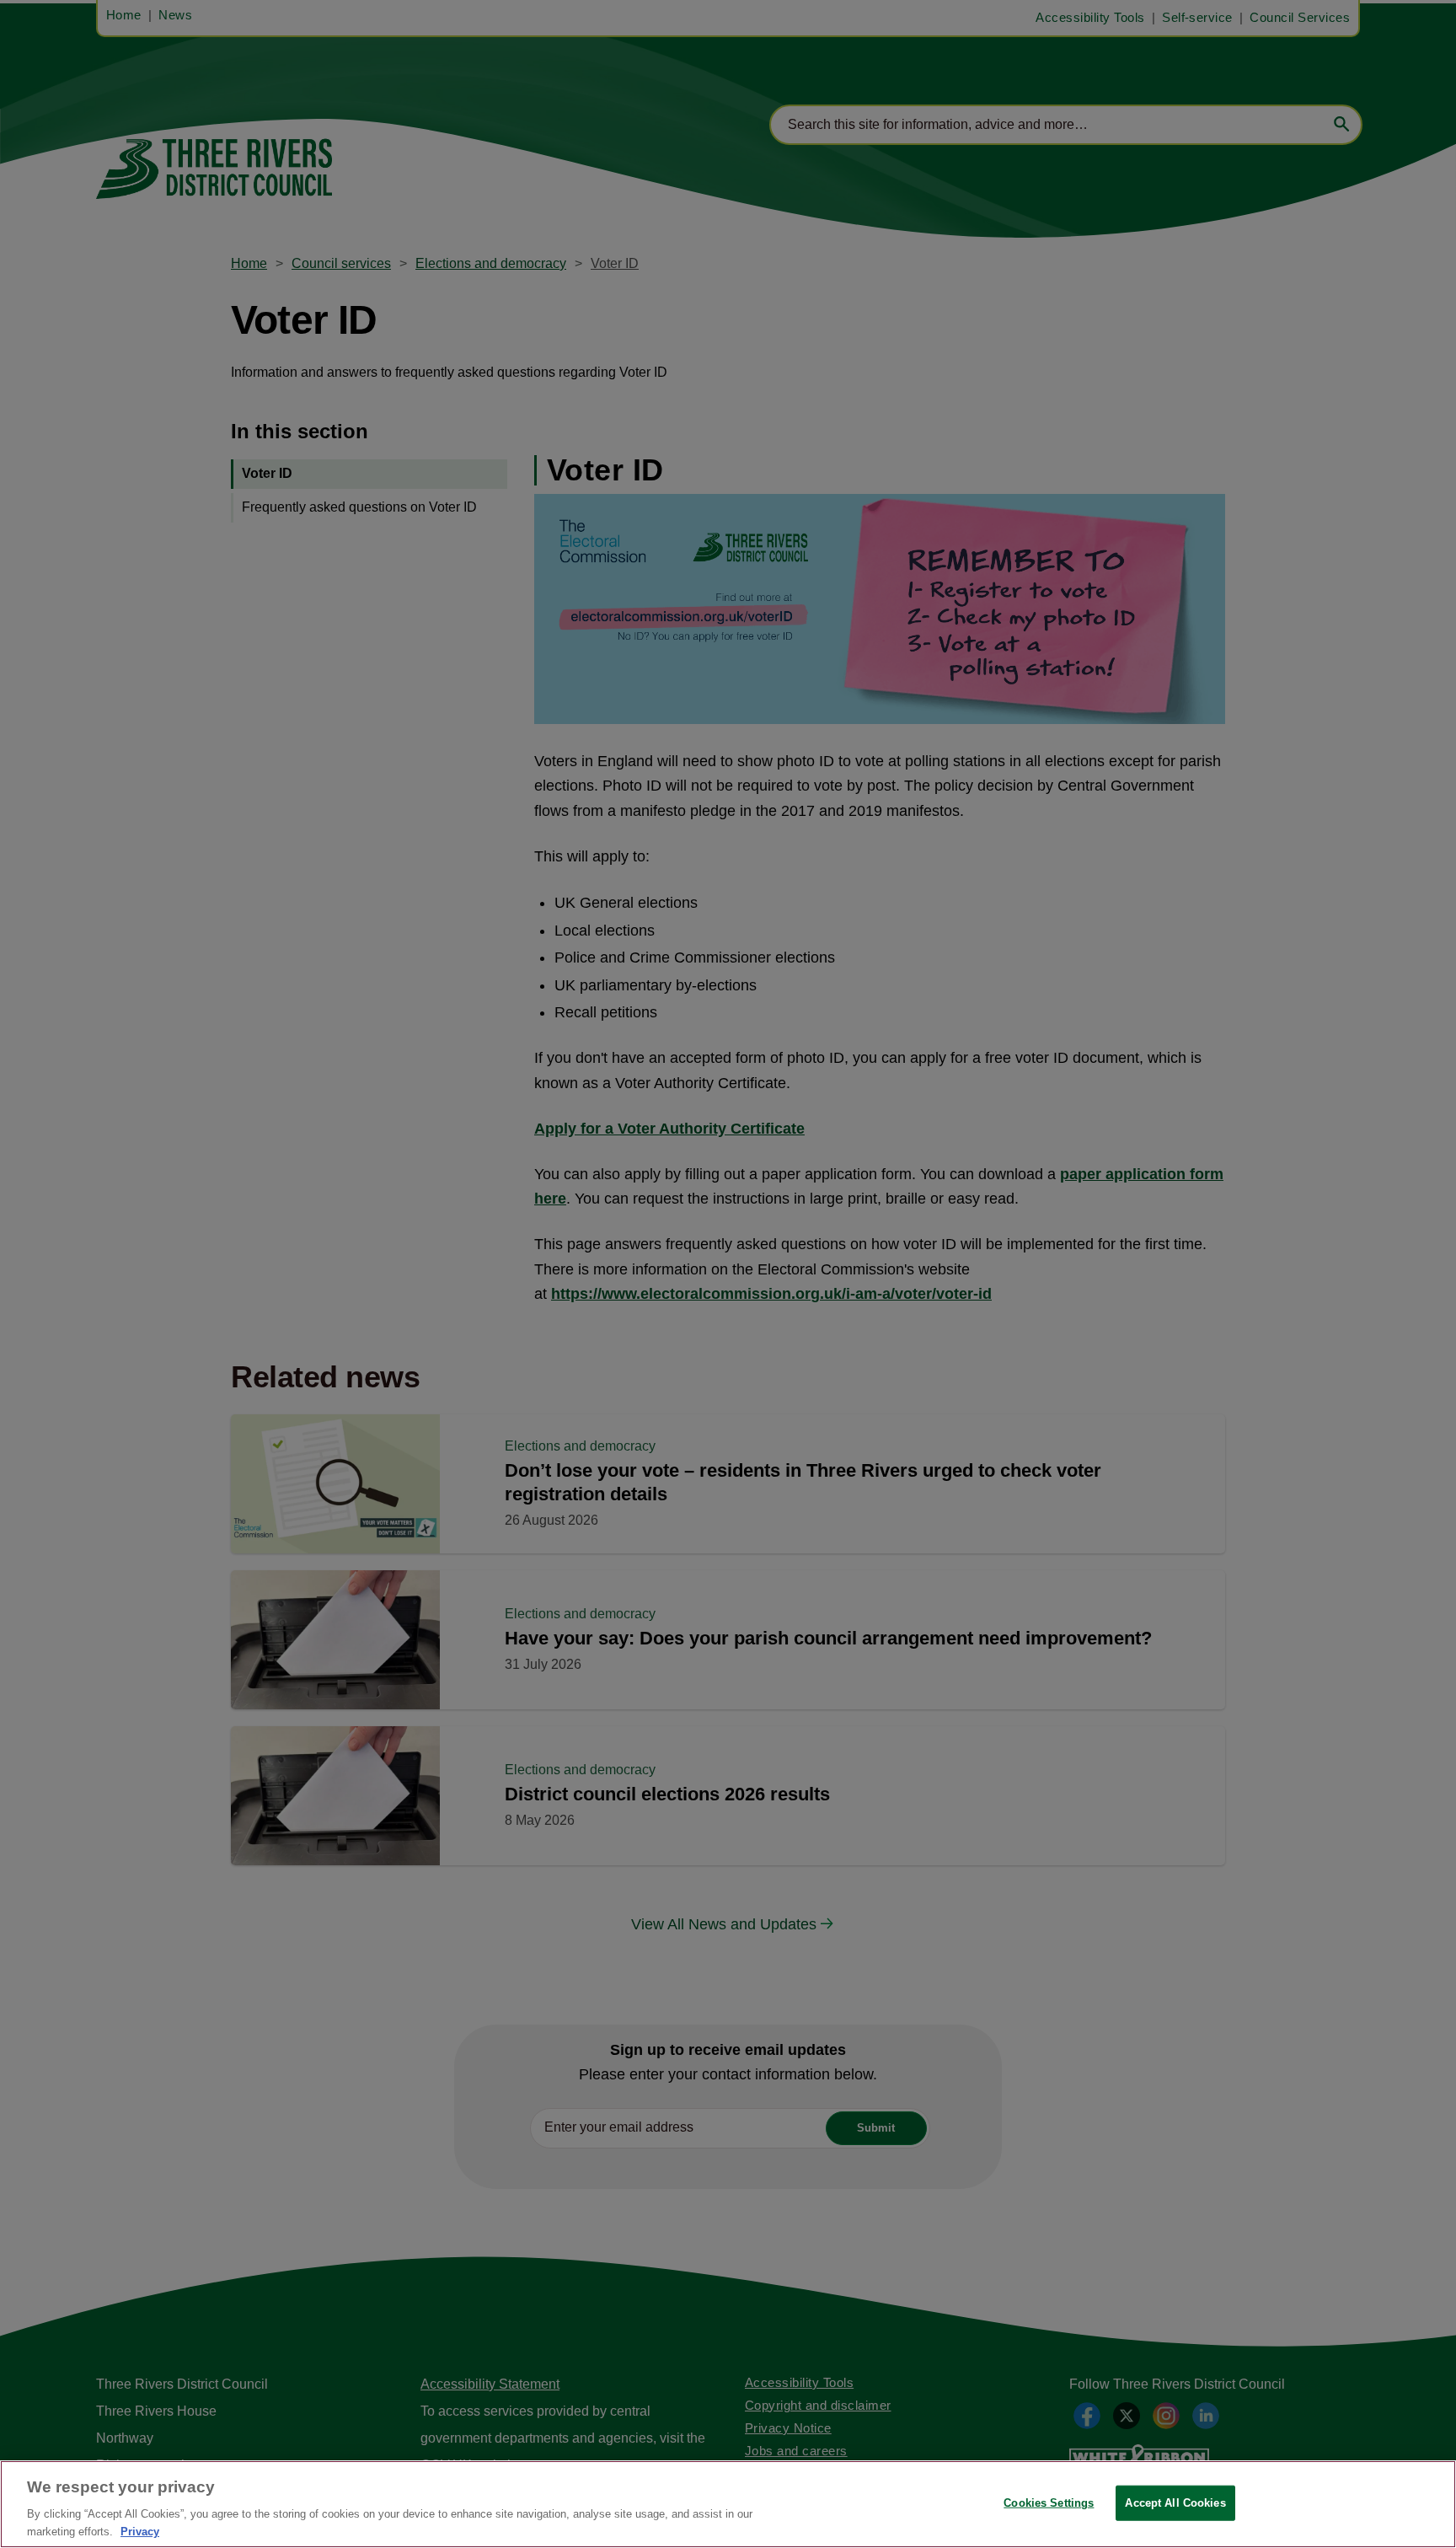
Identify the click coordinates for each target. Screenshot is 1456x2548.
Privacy (140, 2531)
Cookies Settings (1049, 2503)
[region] (728, 2504)
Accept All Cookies (1175, 2503)
